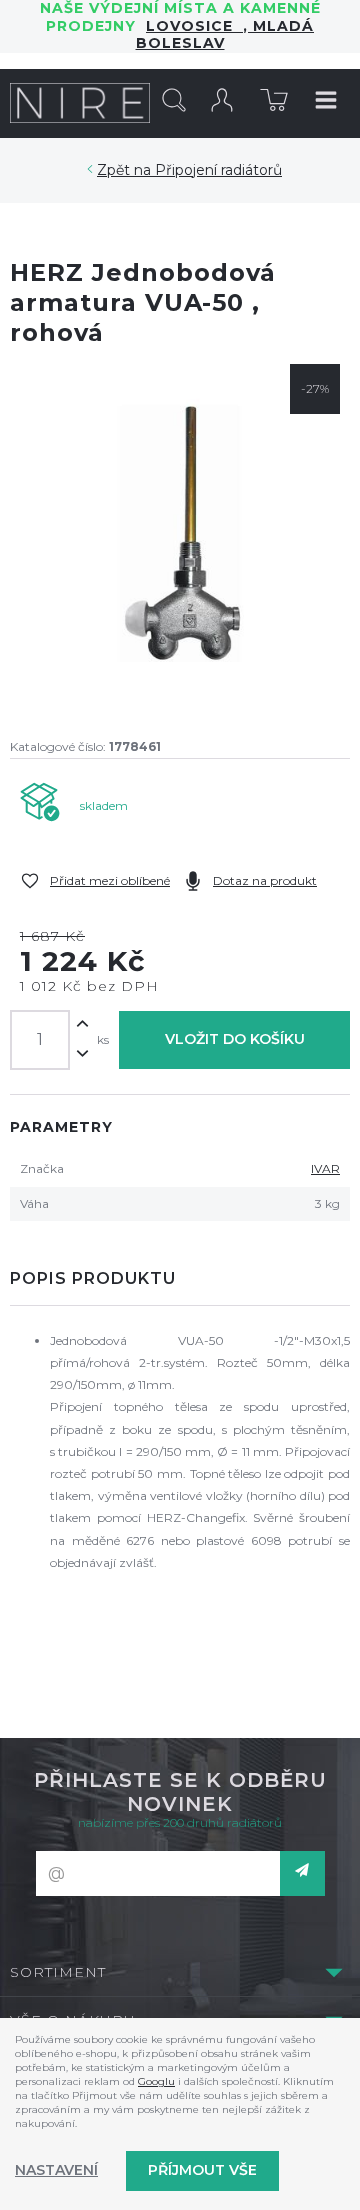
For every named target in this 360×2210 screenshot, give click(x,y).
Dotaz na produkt (265, 880)
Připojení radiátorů (218, 170)
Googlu (156, 2081)
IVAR (325, 1168)
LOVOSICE (194, 26)
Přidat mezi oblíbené (110, 880)
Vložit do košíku (235, 1039)
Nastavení (56, 2170)
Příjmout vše (202, 2170)
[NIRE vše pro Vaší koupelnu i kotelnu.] (80, 103)
